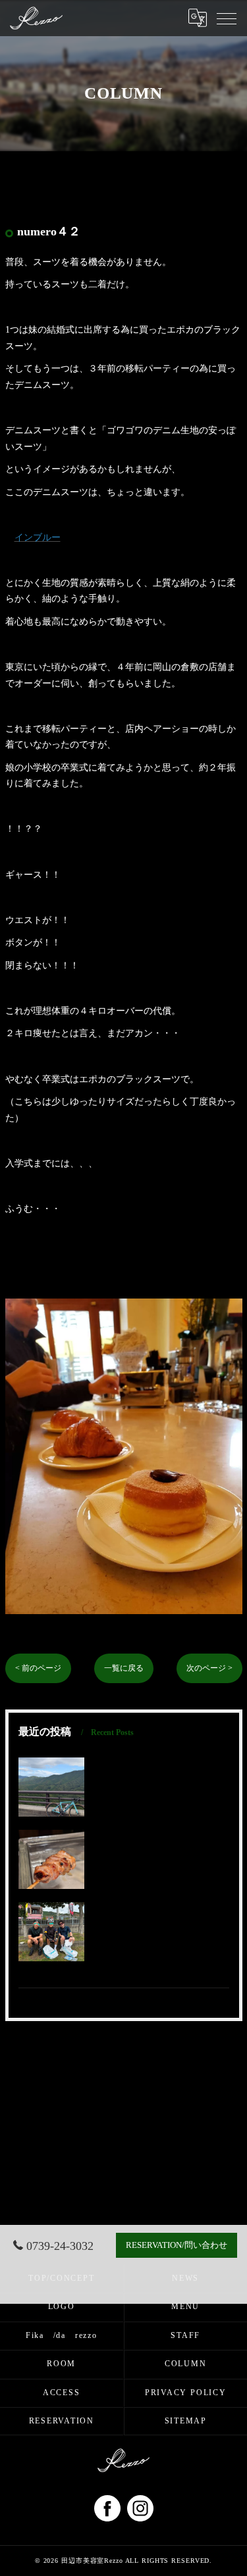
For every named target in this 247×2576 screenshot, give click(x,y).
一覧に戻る (124, 1668)
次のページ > (209, 1668)
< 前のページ (38, 1668)
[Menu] (227, 18)
